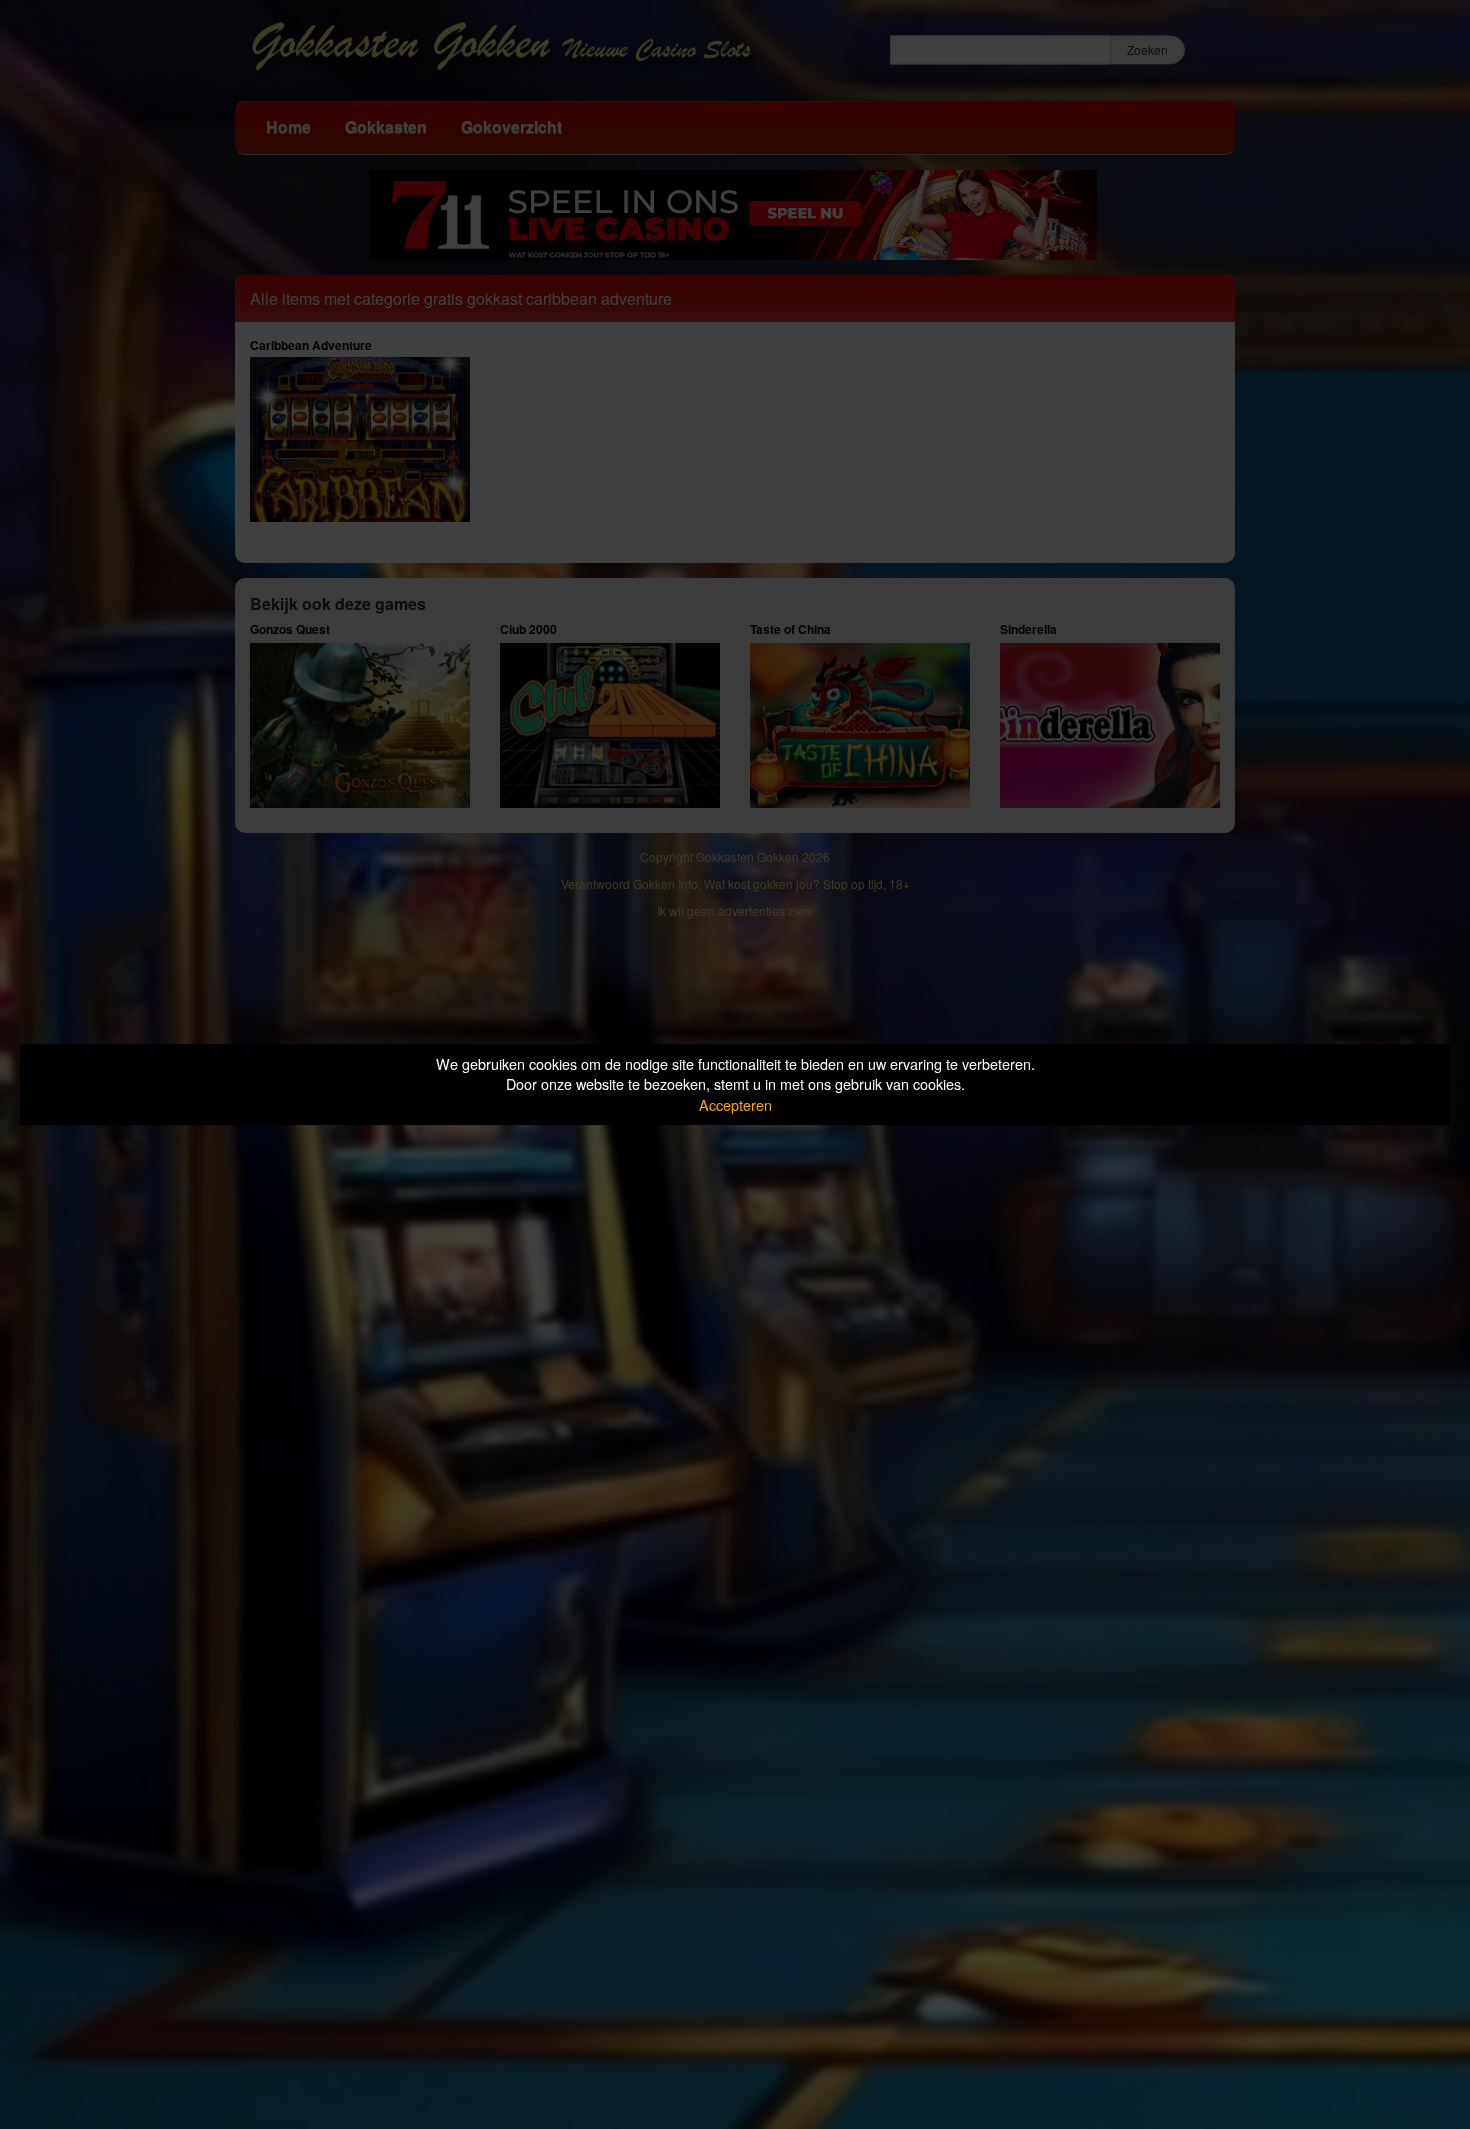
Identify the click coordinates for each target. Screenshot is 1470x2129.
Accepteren (735, 1104)
